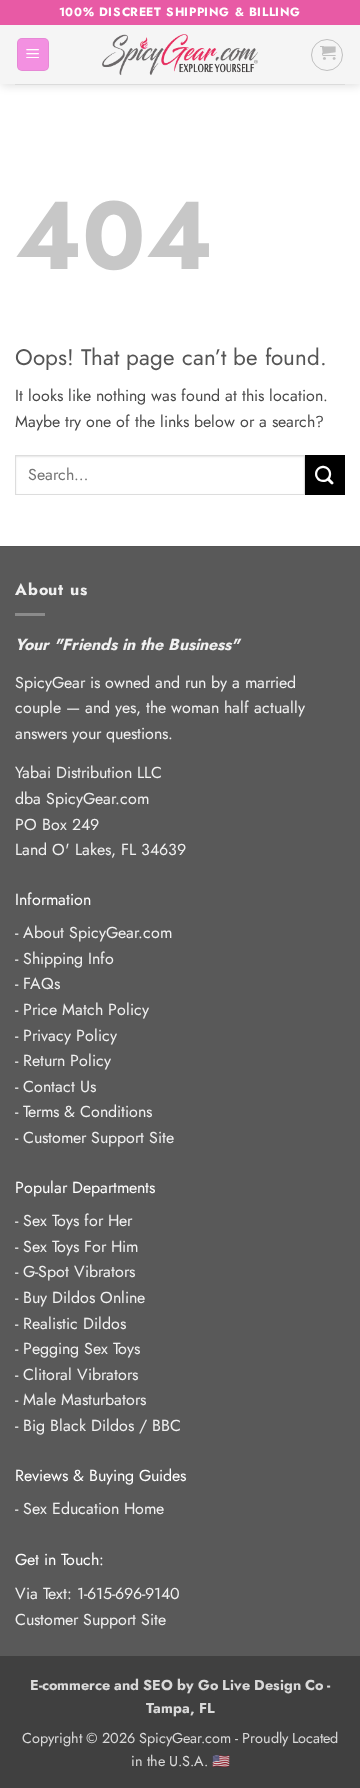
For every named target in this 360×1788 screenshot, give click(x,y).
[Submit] (325, 474)
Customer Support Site (98, 1137)
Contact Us (59, 1086)
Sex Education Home (93, 1508)
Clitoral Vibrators (80, 1374)
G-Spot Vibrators (79, 1271)
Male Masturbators (84, 1399)
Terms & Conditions (87, 1111)
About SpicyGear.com (97, 932)
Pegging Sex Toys (81, 1348)
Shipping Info (68, 958)
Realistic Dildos (74, 1323)
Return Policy (67, 1060)
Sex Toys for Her (77, 1220)
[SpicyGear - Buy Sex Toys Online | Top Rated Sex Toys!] (180, 54)
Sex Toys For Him (80, 1246)
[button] (33, 54)
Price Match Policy (86, 1009)
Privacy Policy (70, 1035)
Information (53, 899)
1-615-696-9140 (128, 1593)
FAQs (41, 983)
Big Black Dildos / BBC (102, 1425)
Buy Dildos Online (84, 1297)
